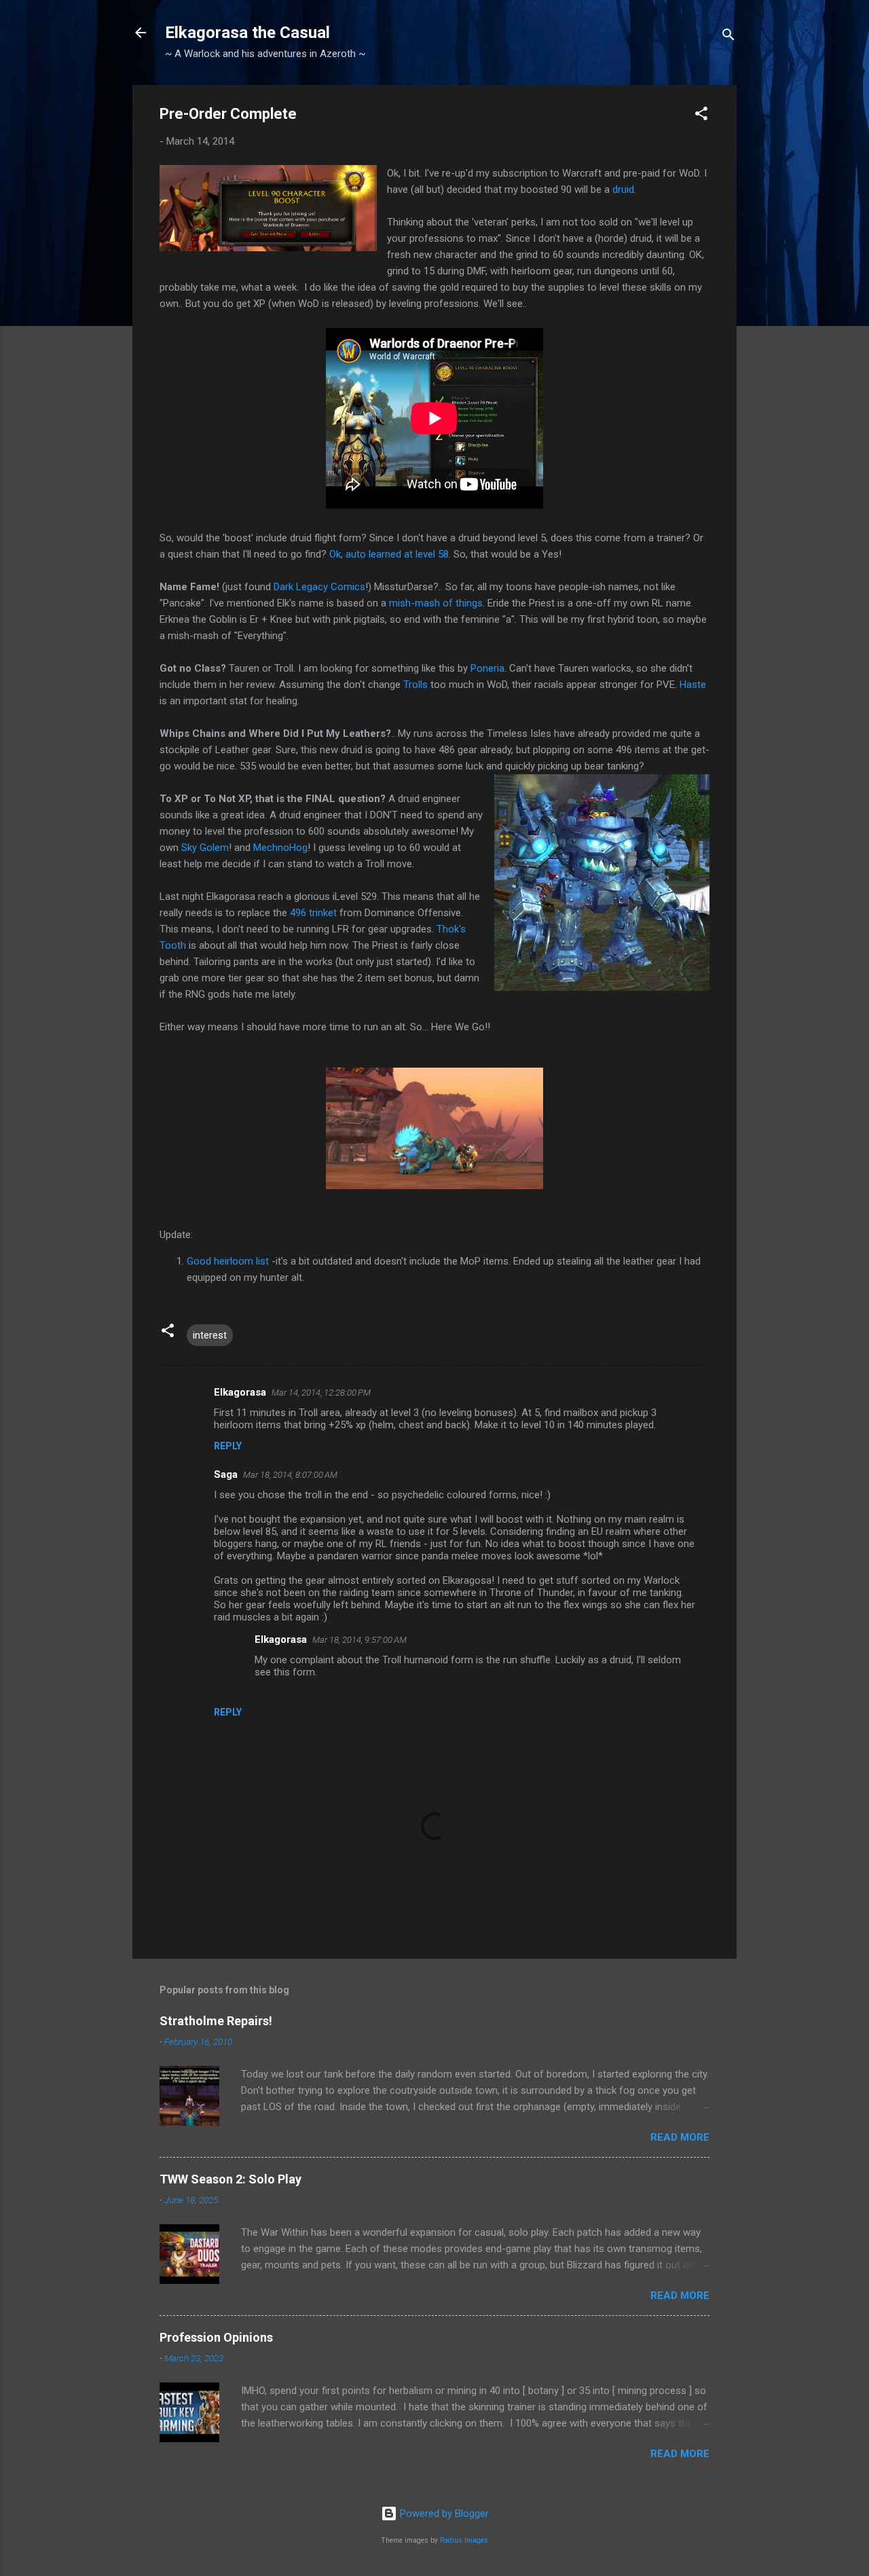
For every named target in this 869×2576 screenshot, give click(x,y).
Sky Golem (205, 848)
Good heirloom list (228, 1261)
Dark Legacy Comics (319, 587)
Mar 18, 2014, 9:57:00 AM (359, 1640)
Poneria (487, 668)
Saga (226, 1474)
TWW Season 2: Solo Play (230, 2179)
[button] (701, 116)
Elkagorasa (240, 1392)
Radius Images (464, 2540)
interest (210, 1335)
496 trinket (313, 913)
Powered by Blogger (443, 2514)
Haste (693, 685)
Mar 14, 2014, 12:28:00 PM (321, 1393)
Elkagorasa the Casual (247, 33)
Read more (680, 2137)
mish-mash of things (436, 603)
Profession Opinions (216, 2337)
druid (623, 189)
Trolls (415, 685)
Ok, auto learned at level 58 (389, 554)
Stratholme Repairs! (216, 2021)
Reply (228, 1446)
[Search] (728, 37)
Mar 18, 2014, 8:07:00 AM (290, 1475)
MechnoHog (280, 848)
